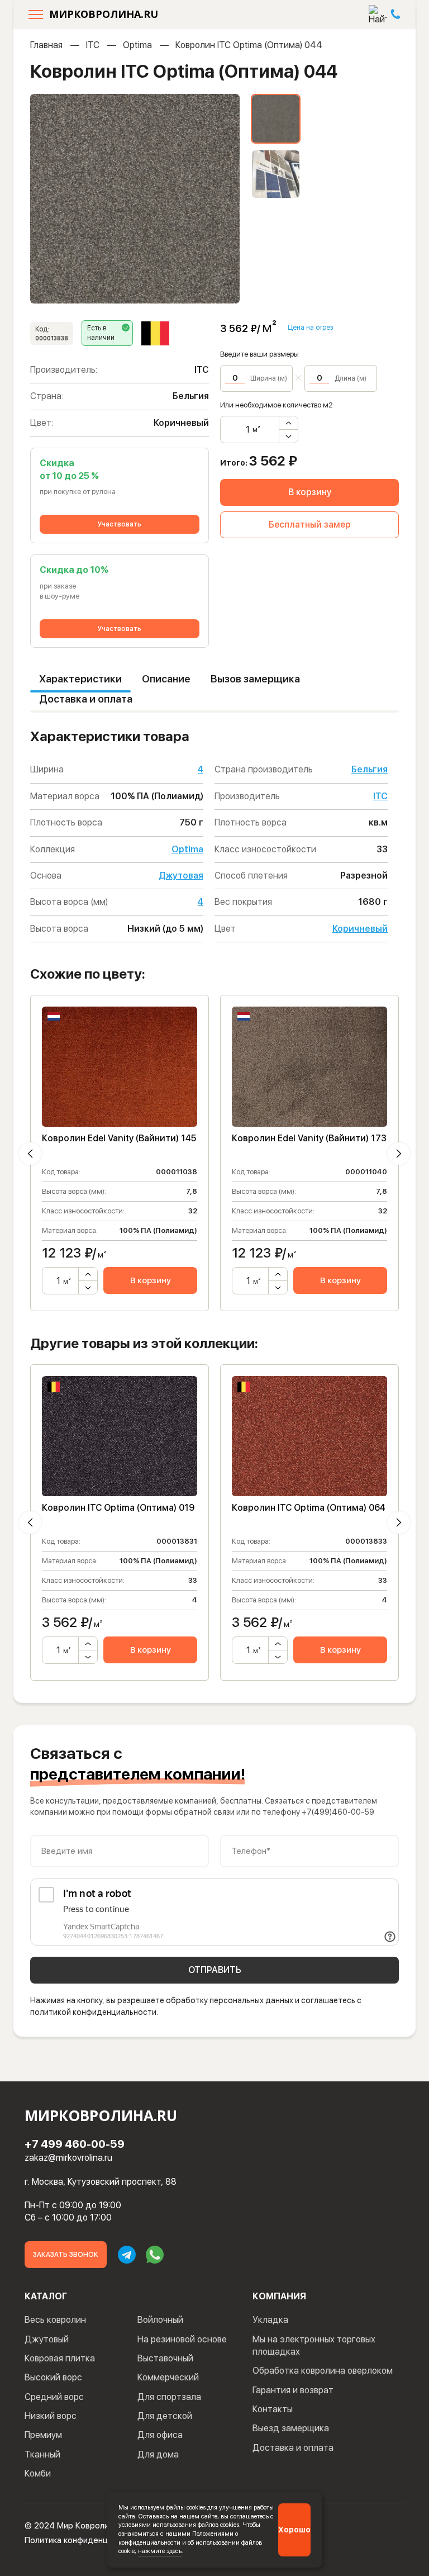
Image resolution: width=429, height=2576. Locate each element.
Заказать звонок (66, 2255)
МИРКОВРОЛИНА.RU (104, 14)
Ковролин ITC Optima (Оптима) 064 (309, 1508)
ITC (93, 45)
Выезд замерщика (291, 2428)
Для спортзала (169, 2397)
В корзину (310, 492)
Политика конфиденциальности (86, 2540)
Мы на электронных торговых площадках (314, 2345)
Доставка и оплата (86, 699)
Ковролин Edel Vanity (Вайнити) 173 (309, 1138)
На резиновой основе (182, 2339)
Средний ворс (54, 2397)
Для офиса (160, 2435)
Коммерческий (168, 2377)
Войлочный (160, 2320)
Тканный (42, 2454)
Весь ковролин (55, 2320)
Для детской (165, 2416)
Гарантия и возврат (293, 2390)
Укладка (270, 2320)
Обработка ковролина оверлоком (323, 2371)
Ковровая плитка (60, 2358)
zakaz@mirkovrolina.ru (68, 2158)
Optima (137, 45)
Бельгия (370, 769)
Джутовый (47, 2339)
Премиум (43, 2435)
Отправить (215, 1970)
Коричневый (360, 929)
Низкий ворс (51, 2416)
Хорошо (294, 2530)
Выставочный (165, 2358)
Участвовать (120, 524)
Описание (166, 679)
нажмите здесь (160, 2551)
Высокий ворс (53, 2377)
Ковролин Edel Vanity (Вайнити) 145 (119, 1138)
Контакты (273, 2409)
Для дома (158, 2454)
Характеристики (80, 679)
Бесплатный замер (310, 525)
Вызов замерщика (255, 679)
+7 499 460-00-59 (75, 2144)
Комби (38, 2473)
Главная (46, 45)
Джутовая (181, 876)
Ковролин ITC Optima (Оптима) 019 (118, 1508)
